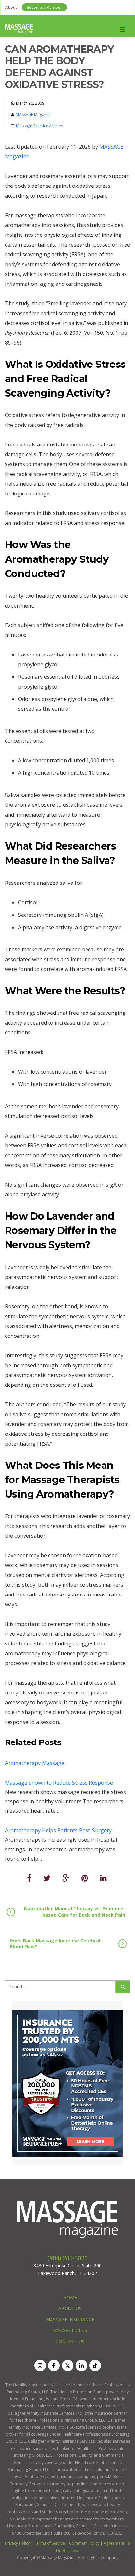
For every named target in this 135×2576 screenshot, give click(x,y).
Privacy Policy (17, 2543)
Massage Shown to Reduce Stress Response (59, 1783)
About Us (70, 2308)
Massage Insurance (70, 2319)
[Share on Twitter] (47, 1878)
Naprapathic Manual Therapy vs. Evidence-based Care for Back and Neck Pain (75, 1912)
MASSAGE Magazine (34, 114)
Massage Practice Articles (39, 126)
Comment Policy (84, 2543)
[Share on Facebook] (29, 1878)
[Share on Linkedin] (103, 1878)
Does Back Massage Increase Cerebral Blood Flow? (55, 1944)
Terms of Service (49, 2543)
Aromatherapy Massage (35, 1763)
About (11, 7)
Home (70, 2298)
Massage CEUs (70, 2330)
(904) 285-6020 (67, 2258)
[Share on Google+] (66, 1878)
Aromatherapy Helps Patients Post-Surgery (58, 1830)
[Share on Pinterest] (85, 1878)
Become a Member (44, 7)
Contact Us (70, 2341)
